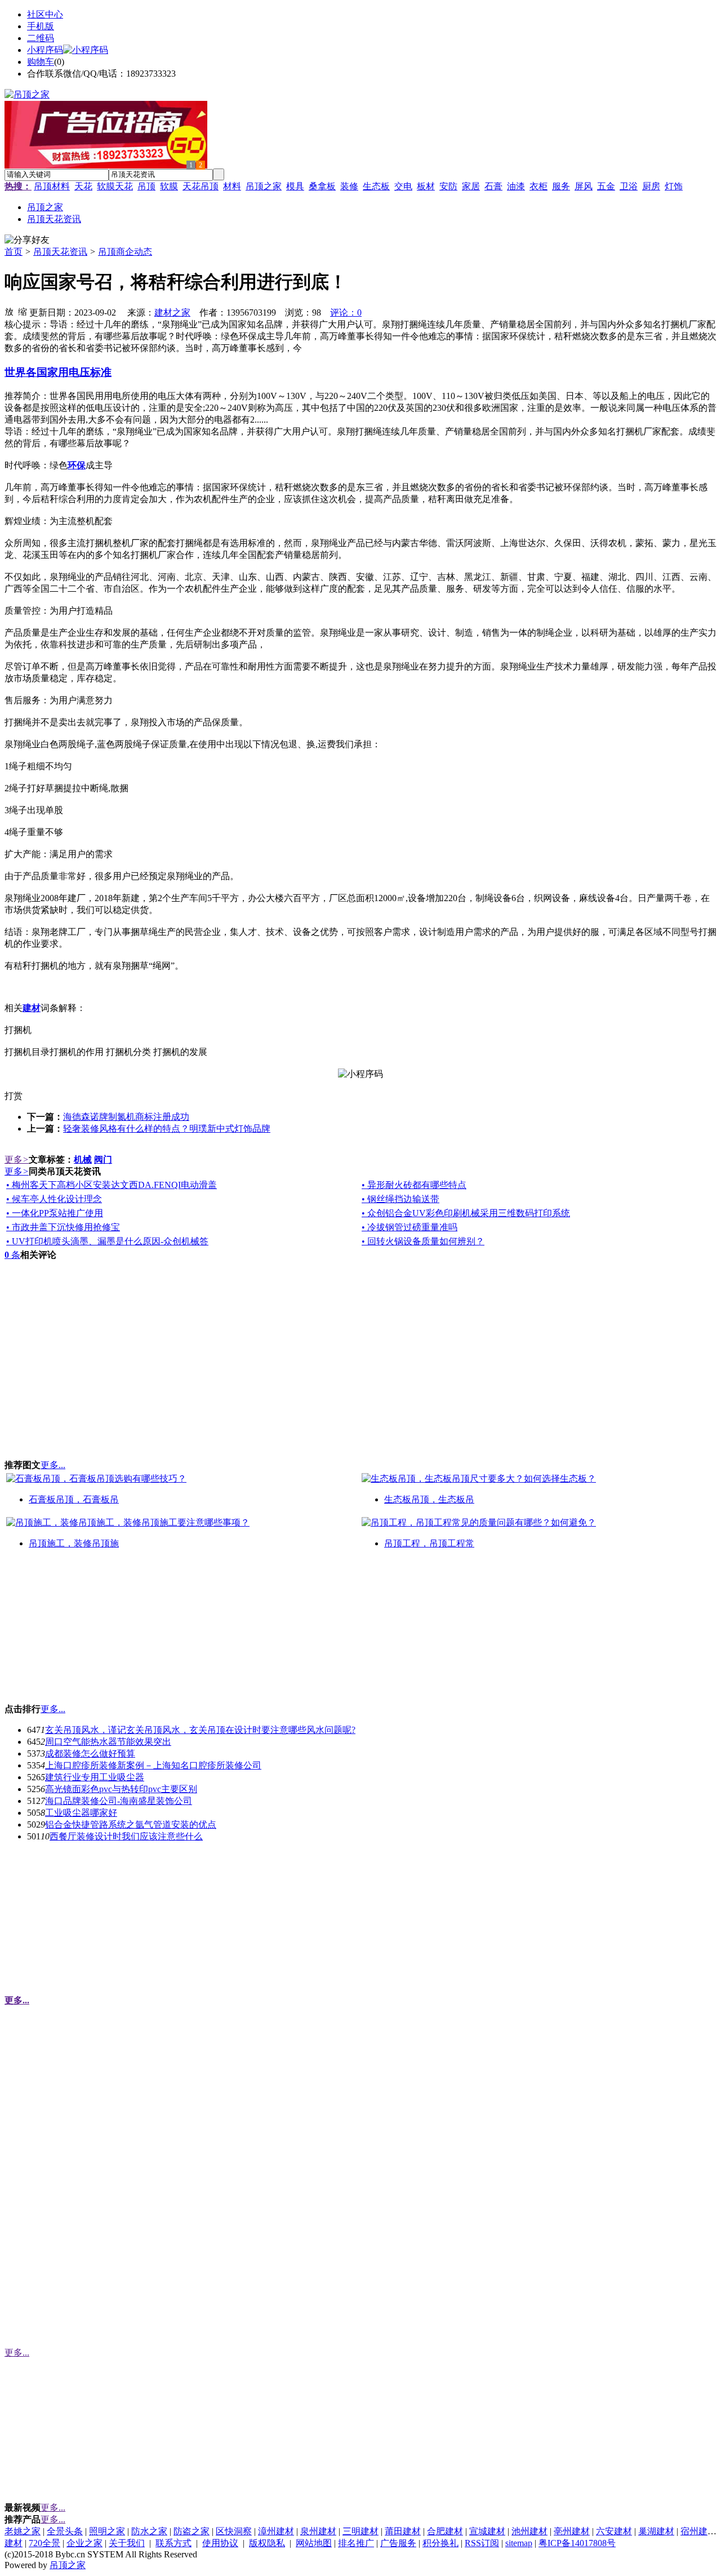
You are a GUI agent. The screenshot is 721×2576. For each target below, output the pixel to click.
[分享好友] (27, 240)
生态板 (376, 186)
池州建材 (529, 2531)
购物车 (41, 62)
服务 (561, 186)
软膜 (169, 186)
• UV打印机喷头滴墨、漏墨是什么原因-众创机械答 (107, 1241)
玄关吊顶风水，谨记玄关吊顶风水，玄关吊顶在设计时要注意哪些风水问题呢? (200, 1730)
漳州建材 (276, 2531)
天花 (83, 186)
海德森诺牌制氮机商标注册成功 (126, 1117)
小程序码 (45, 50)
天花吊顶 (201, 186)
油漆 (516, 186)
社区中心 (45, 14)
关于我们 (127, 2543)
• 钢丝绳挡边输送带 (400, 1199)
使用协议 (220, 2543)
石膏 (493, 186)
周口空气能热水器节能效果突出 (108, 1742)
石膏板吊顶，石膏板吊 (74, 1499)
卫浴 (629, 186)
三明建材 (360, 2531)
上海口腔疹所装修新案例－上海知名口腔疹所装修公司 (153, 1765)
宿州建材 (698, 2531)
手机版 (41, 26)
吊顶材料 (52, 186)
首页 (14, 252)
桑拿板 (322, 186)
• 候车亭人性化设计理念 (54, 1199)
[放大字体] (9, 311)
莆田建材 (403, 2531)
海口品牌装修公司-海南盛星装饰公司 (119, 1801)
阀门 (103, 1160)
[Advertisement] (89, 1631)
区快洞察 (234, 2531)
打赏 (14, 1096)
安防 (448, 186)
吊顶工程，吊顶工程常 (429, 1543)
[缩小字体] (23, 311)
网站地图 (314, 2543)
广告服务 (398, 2543)
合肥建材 (445, 2531)
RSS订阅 (482, 2543)
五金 (606, 186)
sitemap (519, 2543)
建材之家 (172, 312)
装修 (349, 186)
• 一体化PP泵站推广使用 (55, 1213)
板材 (426, 186)
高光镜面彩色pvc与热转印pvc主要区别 (121, 1789)
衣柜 (538, 186)
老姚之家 (23, 2531)
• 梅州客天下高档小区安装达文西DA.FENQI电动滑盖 (112, 1185)
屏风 (584, 186)
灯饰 (674, 186)
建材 (14, 2543)
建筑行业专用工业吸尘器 (95, 1777)
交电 (403, 186)
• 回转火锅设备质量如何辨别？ (423, 1241)
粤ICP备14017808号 (577, 2543)
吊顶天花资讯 (60, 252)
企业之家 (84, 2543)
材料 (232, 186)
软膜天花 (115, 186)
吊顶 (146, 186)
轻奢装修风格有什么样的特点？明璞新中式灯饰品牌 (167, 1129)
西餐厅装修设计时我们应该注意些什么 (126, 1836)
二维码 (41, 38)
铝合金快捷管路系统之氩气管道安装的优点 (131, 1825)
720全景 (44, 2543)
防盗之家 (192, 2531)
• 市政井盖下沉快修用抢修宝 (63, 1227)
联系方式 (173, 2543)
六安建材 (614, 2531)
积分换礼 (440, 2543)
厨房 (651, 186)
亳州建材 (572, 2531)
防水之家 (149, 2531)
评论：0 (346, 312)
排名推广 (356, 2543)
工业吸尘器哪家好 (81, 1813)
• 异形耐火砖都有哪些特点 (414, 1185)
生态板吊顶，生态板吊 (429, 1499)
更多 (17, 1160)
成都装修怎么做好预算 (90, 1753)
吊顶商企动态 (125, 252)
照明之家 (107, 2531)
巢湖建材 (656, 2531)
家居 (471, 186)
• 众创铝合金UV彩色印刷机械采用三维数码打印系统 (466, 1213)
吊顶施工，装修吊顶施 (74, 1543)
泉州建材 (318, 2531)
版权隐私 (267, 2543)
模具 (295, 186)
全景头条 (65, 2531)
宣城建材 (487, 2531)
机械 (83, 1160)
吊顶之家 (264, 186)
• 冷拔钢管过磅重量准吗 (410, 1227)
